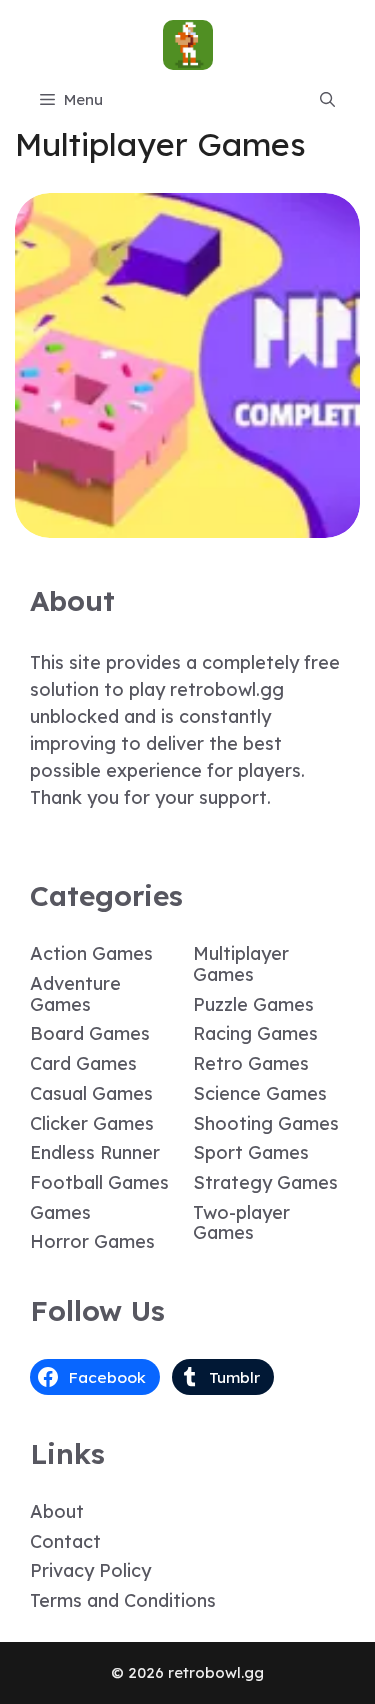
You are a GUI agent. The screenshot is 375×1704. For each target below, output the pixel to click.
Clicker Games (92, 1123)
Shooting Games (266, 1123)
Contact (65, 1541)
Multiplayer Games (241, 964)
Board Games (90, 1033)
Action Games (91, 953)
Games (60, 1212)
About (57, 1511)
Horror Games (92, 1241)
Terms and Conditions (123, 1600)
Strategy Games (265, 1182)
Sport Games (251, 1152)
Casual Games (91, 1093)
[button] (327, 100)
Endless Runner (95, 1152)
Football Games (99, 1182)
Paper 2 (188, 523)
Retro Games (251, 1063)
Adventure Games (75, 994)
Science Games (260, 1093)
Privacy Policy (90, 1570)
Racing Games (255, 1033)
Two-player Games (241, 1223)
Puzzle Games (253, 1004)
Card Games (83, 1063)
